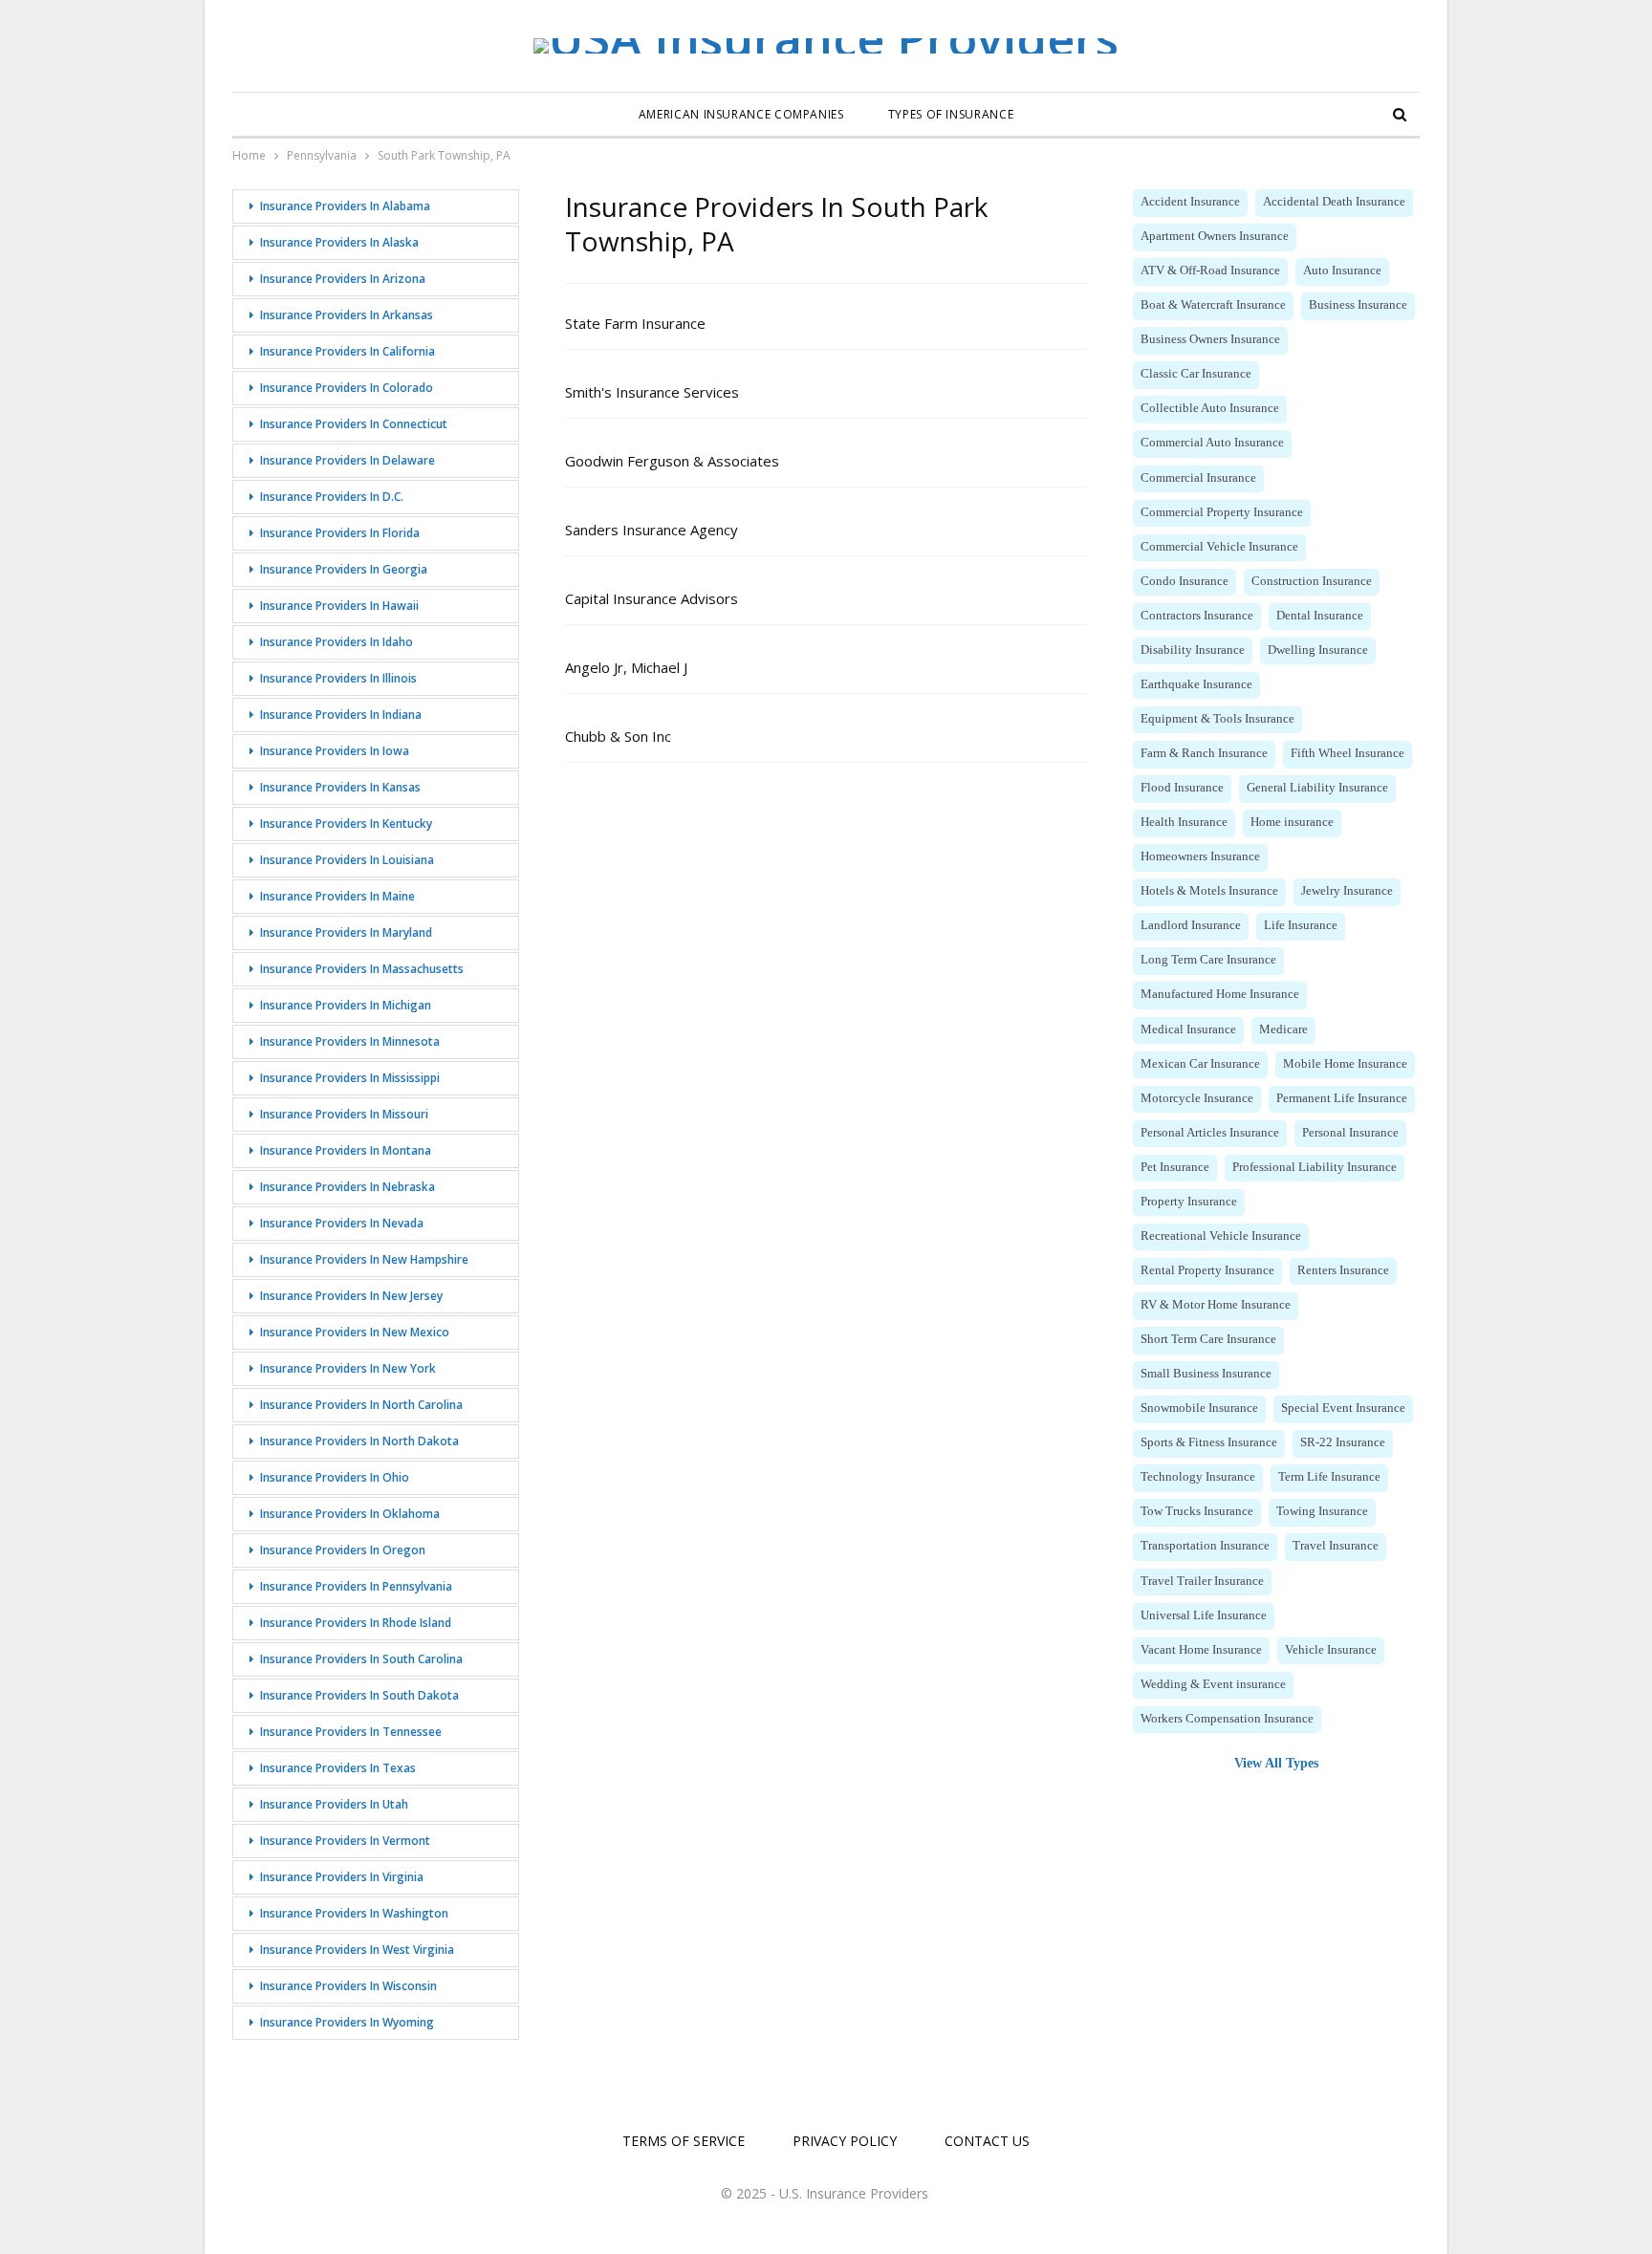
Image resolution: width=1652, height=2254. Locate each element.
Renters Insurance (1343, 1270)
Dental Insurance (1320, 616)
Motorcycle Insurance (1197, 1098)
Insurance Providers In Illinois (338, 678)
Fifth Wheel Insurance (1348, 753)
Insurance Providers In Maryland (346, 932)
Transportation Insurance (1205, 1546)
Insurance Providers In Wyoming (347, 2022)
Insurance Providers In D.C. (332, 497)
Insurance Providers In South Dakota (359, 1695)
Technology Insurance (1198, 1477)
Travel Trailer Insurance (1202, 1581)
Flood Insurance (1182, 788)
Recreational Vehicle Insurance (1221, 1236)
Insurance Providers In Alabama (345, 206)
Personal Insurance (1350, 1133)
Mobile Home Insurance (1345, 1064)
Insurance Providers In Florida (340, 533)
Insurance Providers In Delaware (348, 460)
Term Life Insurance (1329, 1477)
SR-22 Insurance (1343, 1442)
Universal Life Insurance (1204, 1615)
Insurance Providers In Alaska (339, 242)
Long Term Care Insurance (1208, 960)
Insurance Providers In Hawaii (339, 606)
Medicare (1283, 1029)
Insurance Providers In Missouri (344, 1114)
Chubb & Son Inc (618, 736)
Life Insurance (1301, 925)
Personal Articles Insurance (1210, 1133)
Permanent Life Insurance (1342, 1098)
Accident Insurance (1190, 202)
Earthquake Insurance (1196, 684)
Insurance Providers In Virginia (342, 1877)
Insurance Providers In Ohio (335, 1477)
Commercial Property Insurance (1222, 512)
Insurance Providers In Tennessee (351, 1732)
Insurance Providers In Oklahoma (350, 1514)
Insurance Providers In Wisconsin (348, 1986)
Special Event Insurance (1343, 1408)
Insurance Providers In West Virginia (357, 1950)
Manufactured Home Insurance (1220, 994)
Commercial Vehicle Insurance (1219, 547)
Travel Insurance (1336, 1546)
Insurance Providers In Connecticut (354, 424)
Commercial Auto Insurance (1212, 443)
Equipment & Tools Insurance (1217, 719)
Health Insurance (1184, 822)
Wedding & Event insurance (1213, 1684)
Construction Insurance (1312, 581)
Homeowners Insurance (1200, 856)
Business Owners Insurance (1210, 339)
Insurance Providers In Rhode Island (356, 1623)
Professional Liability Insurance (1315, 1167)
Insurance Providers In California (348, 351)
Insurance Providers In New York (348, 1368)
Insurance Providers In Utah (334, 1804)
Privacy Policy (845, 2141)
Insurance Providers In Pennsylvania (356, 1586)
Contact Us (987, 2141)
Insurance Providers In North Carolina (361, 1405)
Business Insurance (1358, 305)
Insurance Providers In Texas (338, 1768)
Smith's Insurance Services (652, 392)
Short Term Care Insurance (1208, 1339)
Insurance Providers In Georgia (344, 569)
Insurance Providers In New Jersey (351, 1296)
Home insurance (1292, 822)
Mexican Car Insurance (1200, 1064)
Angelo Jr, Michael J (626, 667)
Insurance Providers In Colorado (347, 388)
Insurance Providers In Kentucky (346, 824)
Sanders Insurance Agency (652, 530)
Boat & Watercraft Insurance (1213, 305)
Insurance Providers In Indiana (341, 715)
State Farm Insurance (635, 323)
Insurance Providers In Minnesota (350, 1041)
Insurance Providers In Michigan (346, 1005)
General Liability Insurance (1317, 788)
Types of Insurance (951, 114)
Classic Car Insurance (1196, 374)
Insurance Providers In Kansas (340, 787)
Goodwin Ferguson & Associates (672, 461)
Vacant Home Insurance (1201, 1650)
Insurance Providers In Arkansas (347, 315)
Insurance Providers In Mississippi (350, 1078)
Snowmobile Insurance (1199, 1408)
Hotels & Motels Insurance (1209, 891)
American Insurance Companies (741, 114)
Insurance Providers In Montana (346, 1150)
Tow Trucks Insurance (1197, 1511)
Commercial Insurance (1198, 478)
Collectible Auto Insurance (1210, 408)
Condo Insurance (1185, 581)
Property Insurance (1189, 1202)
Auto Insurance (1342, 271)
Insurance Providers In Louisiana (347, 860)
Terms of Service (684, 2141)
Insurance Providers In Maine (337, 896)
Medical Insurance (1188, 1029)
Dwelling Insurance (1318, 650)
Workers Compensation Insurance (1227, 1719)
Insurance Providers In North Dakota (359, 1441)
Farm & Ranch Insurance (1204, 753)
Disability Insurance (1193, 650)
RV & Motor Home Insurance (1216, 1305)
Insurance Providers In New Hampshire (364, 1259)
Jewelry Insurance (1347, 891)
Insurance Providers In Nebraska (348, 1187)
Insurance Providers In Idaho (337, 642)
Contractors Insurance (1197, 616)
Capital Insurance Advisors (652, 598)
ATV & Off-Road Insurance (1210, 271)
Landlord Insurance (1191, 925)
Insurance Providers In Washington (354, 1913)
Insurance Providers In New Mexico (355, 1332)
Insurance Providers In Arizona (343, 279)
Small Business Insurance (1206, 1374)
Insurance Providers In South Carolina (361, 1659)
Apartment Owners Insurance (1215, 236)
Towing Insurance (1322, 1511)
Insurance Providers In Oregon (343, 1550)
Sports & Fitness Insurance (1209, 1442)
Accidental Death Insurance (1334, 202)
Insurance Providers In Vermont (345, 1841)
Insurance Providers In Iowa (335, 751)
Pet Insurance (1175, 1167)
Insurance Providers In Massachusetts (362, 969)
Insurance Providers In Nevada (342, 1223)
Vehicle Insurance (1331, 1650)
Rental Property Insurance (1207, 1270)
